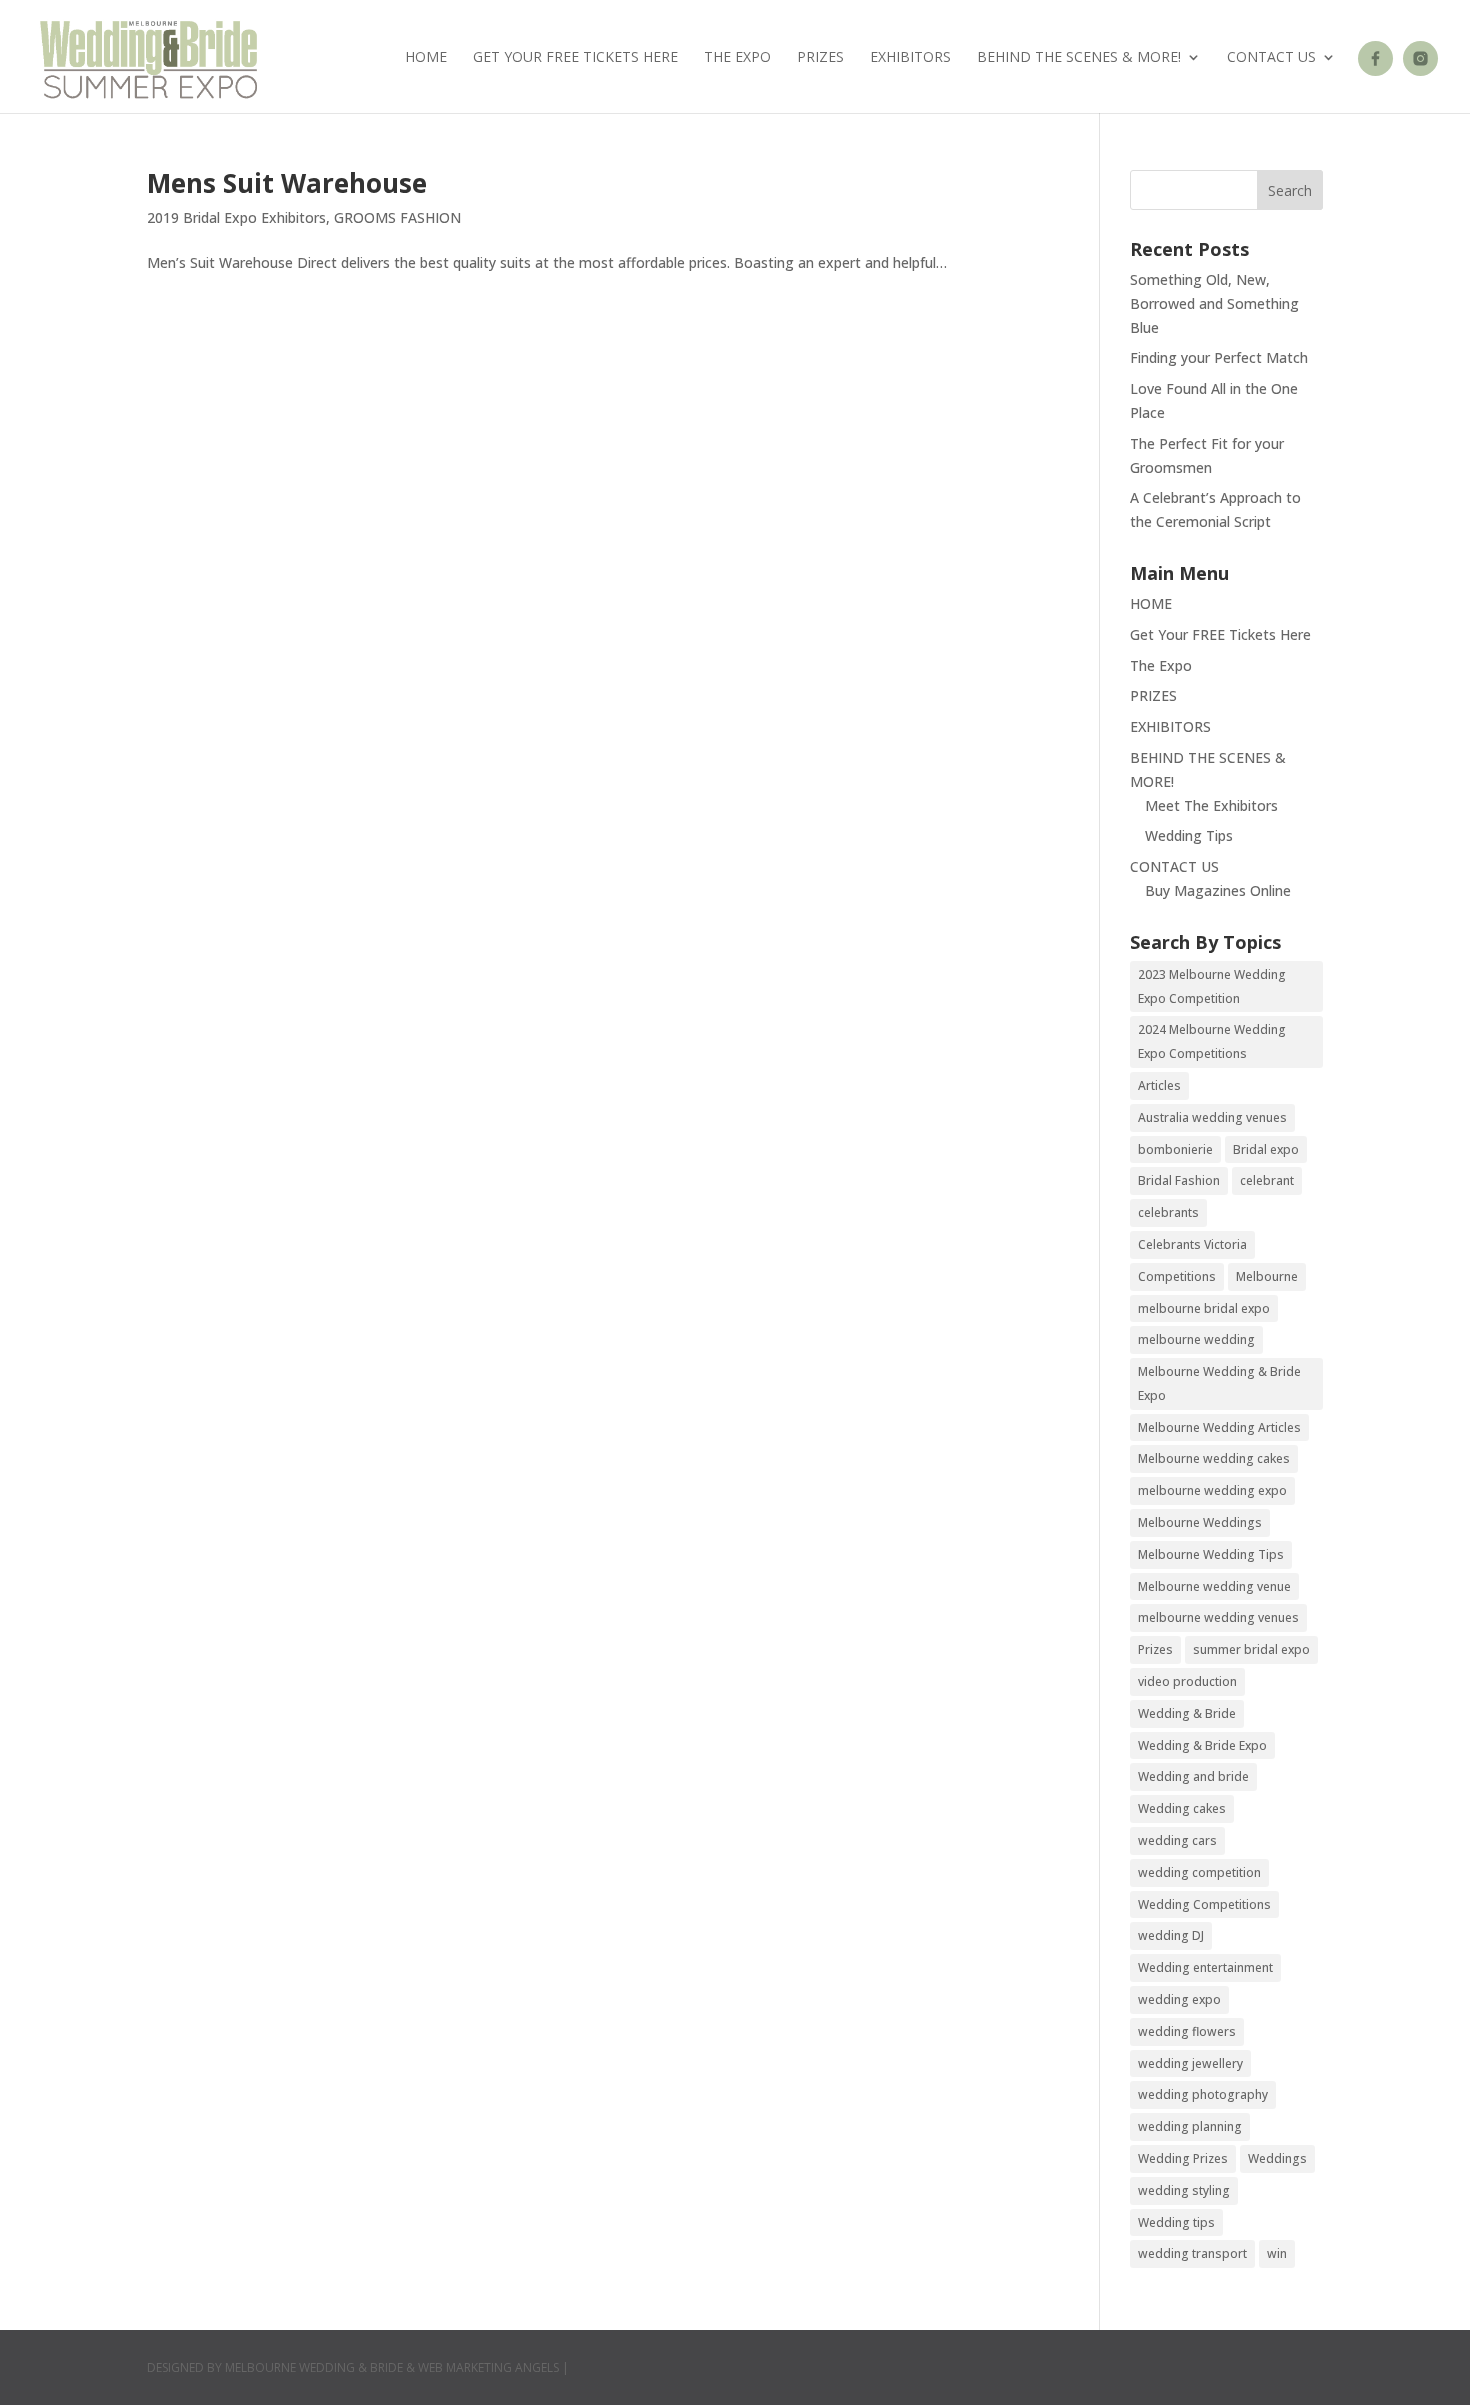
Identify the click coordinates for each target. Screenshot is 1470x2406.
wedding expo (1179, 1999)
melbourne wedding (1196, 1339)
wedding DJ (1171, 1935)
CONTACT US (1271, 58)
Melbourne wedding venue (1214, 1586)
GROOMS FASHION (397, 217)
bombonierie (1175, 1149)
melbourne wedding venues (1218, 1617)
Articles (1159, 1085)
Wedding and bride (1193, 1776)
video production (1187, 1681)
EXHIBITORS (910, 58)
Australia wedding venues (1212, 1117)
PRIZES (820, 58)
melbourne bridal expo (1204, 1308)
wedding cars (1177, 1840)
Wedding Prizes (1183, 2158)
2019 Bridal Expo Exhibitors (236, 217)
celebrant (1267, 1180)
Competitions (1177, 1276)
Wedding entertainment (1205, 1967)
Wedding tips (1176, 2222)
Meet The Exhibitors (1211, 805)
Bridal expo (1266, 1149)
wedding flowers (1187, 2031)
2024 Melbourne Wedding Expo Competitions (1212, 1041)
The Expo (737, 58)
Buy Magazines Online (1218, 890)
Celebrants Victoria (1192, 1244)
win (1277, 2253)
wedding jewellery (1190, 2063)
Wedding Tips (1189, 835)
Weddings (1277, 2158)
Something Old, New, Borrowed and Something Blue (1214, 303)
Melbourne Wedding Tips (1211, 1554)
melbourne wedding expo (1212, 1490)
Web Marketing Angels (488, 2367)
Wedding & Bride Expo (1202, 1745)
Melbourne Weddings (1200, 1522)
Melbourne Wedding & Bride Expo (1219, 1383)
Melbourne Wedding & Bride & (321, 2367)
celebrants (1168, 1212)
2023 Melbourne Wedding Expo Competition (1212, 986)
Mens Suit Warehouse (287, 183)
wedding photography (1203, 2094)
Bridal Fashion (1179, 1180)
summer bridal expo (1251, 1649)
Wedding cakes (1182, 1808)
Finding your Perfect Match (1219, 357)
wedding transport (1192, 2253)
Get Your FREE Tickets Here (575, 58)
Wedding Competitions (1204, 1904)
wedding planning (1190, 2126)
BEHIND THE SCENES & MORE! (1079, 58)
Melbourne (1267, 1276)
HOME (426, 58)
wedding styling (1184, 2190)
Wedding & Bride (1187, 1713)
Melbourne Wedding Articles (1219, 1427)
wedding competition (1199, 1872)
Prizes (1155, 1649)
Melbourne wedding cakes (1214, 1458)
